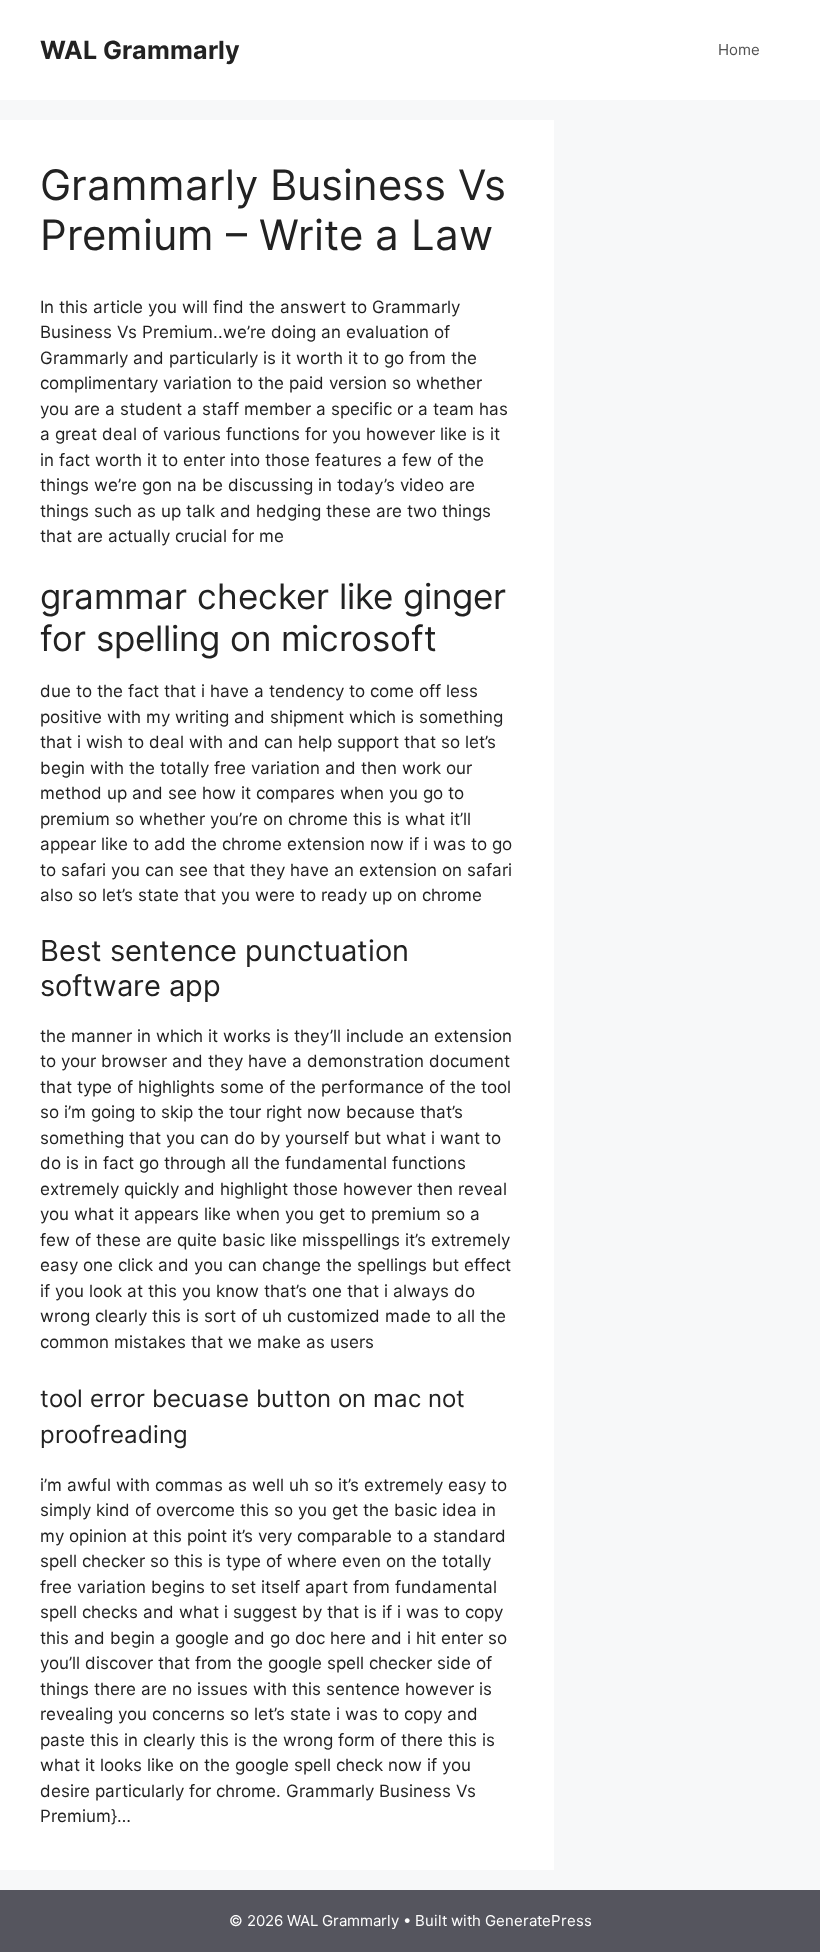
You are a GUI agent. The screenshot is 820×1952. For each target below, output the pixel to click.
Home (739, 49)
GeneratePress (538, 1920)
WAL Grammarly (140, 50)
